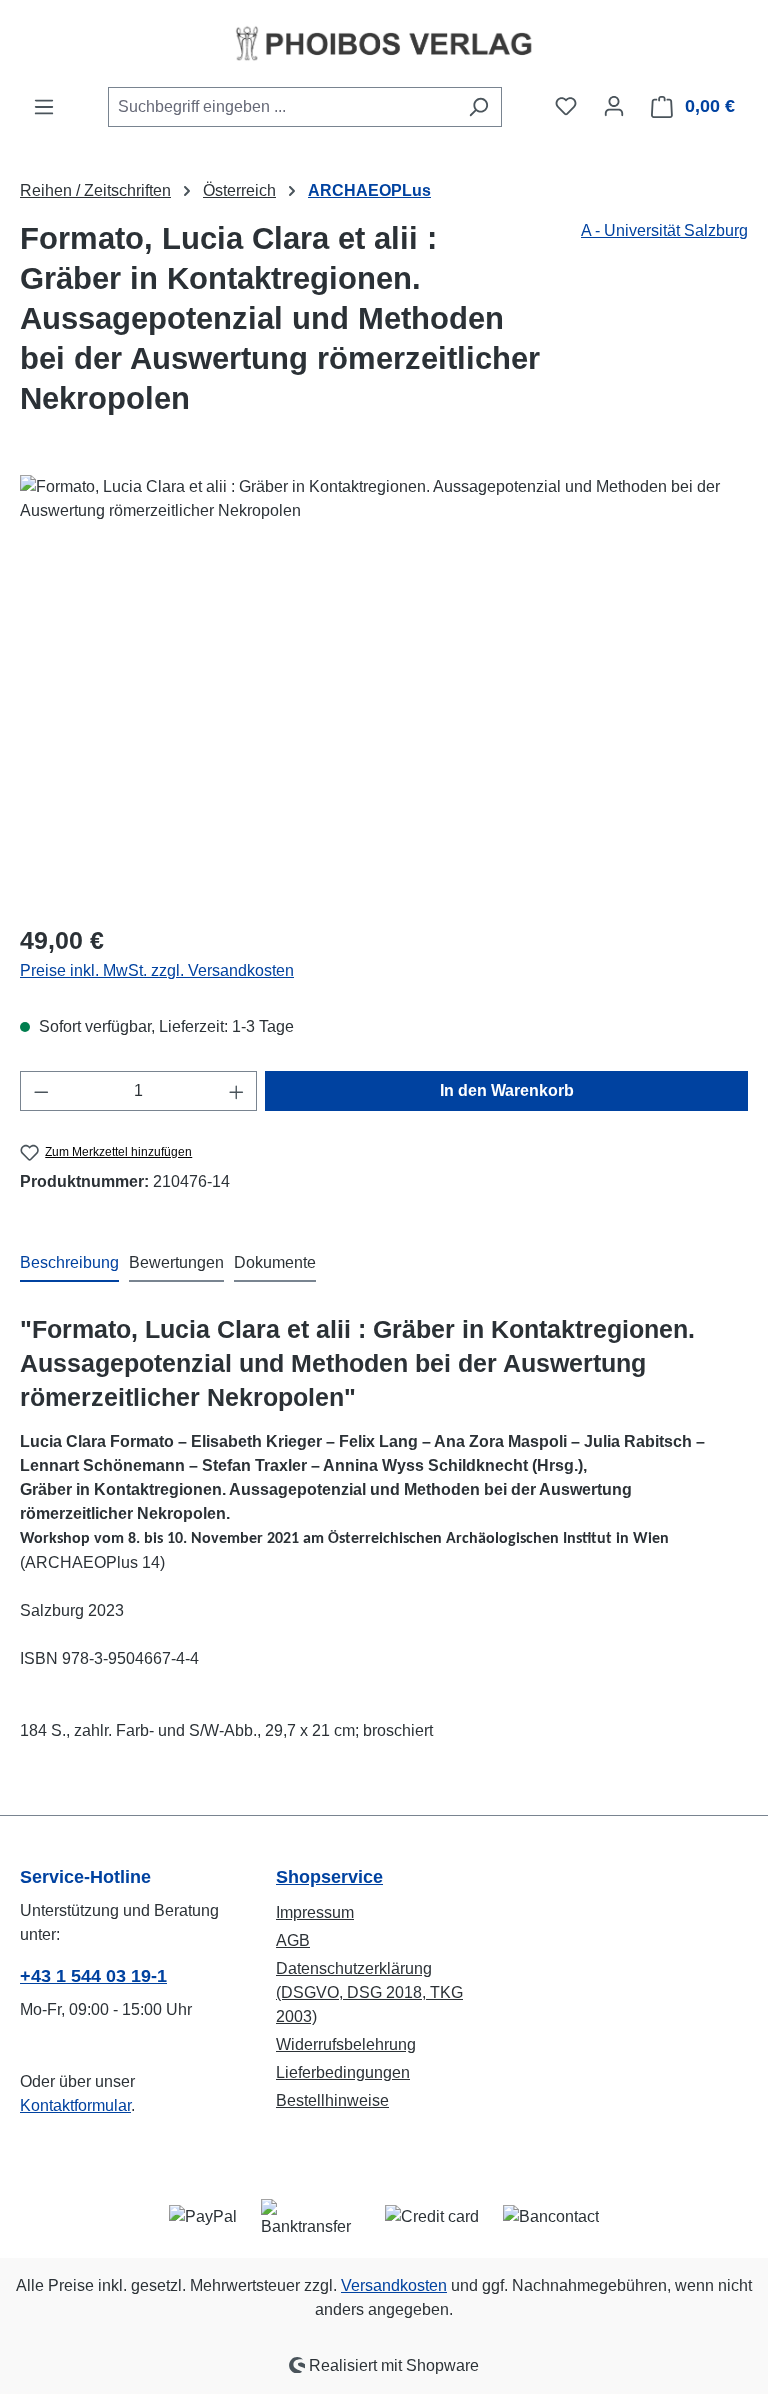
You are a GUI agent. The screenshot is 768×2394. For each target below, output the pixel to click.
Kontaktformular (75, 2105)
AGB (293, 1940)
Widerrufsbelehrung (346, 2044)
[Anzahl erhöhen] (237, 1091)
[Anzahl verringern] (41, 1091)
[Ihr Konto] (614, 106)
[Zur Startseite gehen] (384, 43)
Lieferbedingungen (343, 2072)
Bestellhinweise (332, 2100)
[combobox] (282, 107)
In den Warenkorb (507, 1090)
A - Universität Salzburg (664, 230)
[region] (384, 690)
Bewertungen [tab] (176, 1262)
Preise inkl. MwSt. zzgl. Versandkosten (157, 970)
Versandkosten (394, 2285)
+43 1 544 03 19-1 (93, 1976)
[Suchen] (478, 107)
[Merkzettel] (566, 106)
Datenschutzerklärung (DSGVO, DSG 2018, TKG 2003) (369, 1992)
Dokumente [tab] (275, 1262)
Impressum (315, 1912)
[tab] (69, 1264)
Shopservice (329, 1877)
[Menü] (44, 107)
